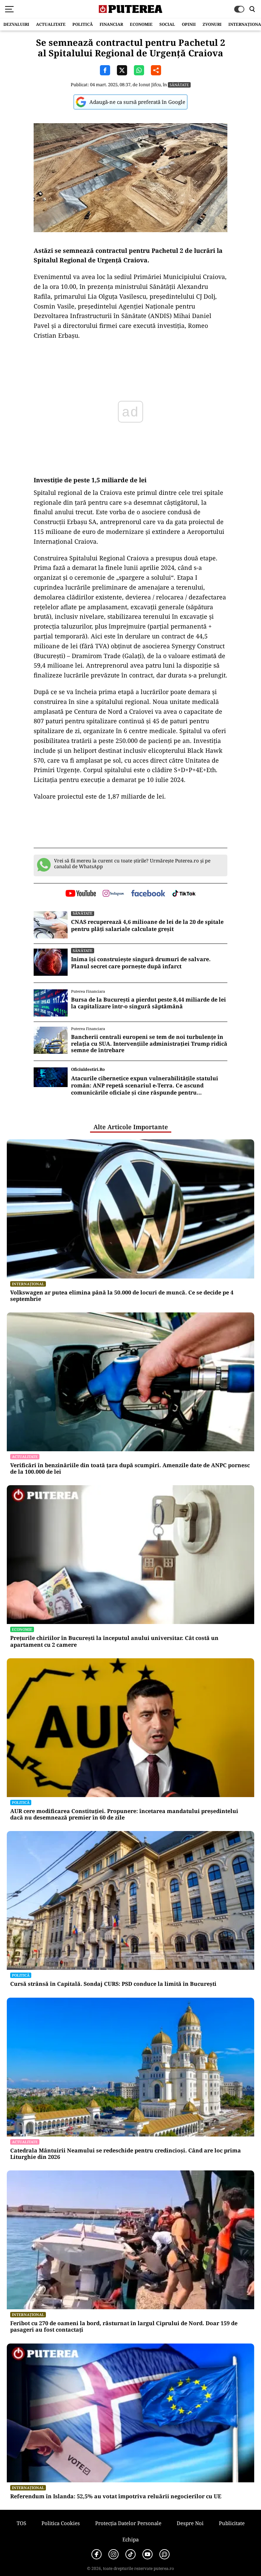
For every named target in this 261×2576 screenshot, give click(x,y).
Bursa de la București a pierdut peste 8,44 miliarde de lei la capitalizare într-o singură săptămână (149, 1003)
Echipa (130, 2539)
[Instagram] (114, 2554)
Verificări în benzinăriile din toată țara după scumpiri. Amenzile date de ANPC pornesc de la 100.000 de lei (130, 1469)
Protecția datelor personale (128, 2523)
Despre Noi (190, 2523)
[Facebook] (97, 2554)
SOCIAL (167, 24)
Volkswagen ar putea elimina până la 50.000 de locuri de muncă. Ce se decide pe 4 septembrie (122, 1296)
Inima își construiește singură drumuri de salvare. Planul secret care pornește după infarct (141, 963)
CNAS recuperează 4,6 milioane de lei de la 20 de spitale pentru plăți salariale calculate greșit (147, 926)
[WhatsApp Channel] (164, 2554)
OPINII (189, 24)
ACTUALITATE (51, 24)
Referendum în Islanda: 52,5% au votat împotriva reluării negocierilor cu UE (116, 2496)
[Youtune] (147, 2554)
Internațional (28, 1284)
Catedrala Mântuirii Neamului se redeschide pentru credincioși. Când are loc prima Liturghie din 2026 (126, 2154)
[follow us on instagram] (113, 894)
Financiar (111, 24)
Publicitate (232, 2523)
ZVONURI (212, 24)
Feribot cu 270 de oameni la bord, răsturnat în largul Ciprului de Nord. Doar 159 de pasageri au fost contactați (124, 2327)
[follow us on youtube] (81, 894)
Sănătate (179, 85)
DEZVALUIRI (16, 24)
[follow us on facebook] (148, 894)
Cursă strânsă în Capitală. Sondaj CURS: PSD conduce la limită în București (113, 1984)
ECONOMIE (141, 24)
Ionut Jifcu (150, 85)
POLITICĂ (83, 24)
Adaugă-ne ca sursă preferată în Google (137, 102)
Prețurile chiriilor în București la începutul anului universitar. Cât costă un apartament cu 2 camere (114, 1641)
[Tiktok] (130, 2554)
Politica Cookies (61, 2523)
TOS (21, 2523)
